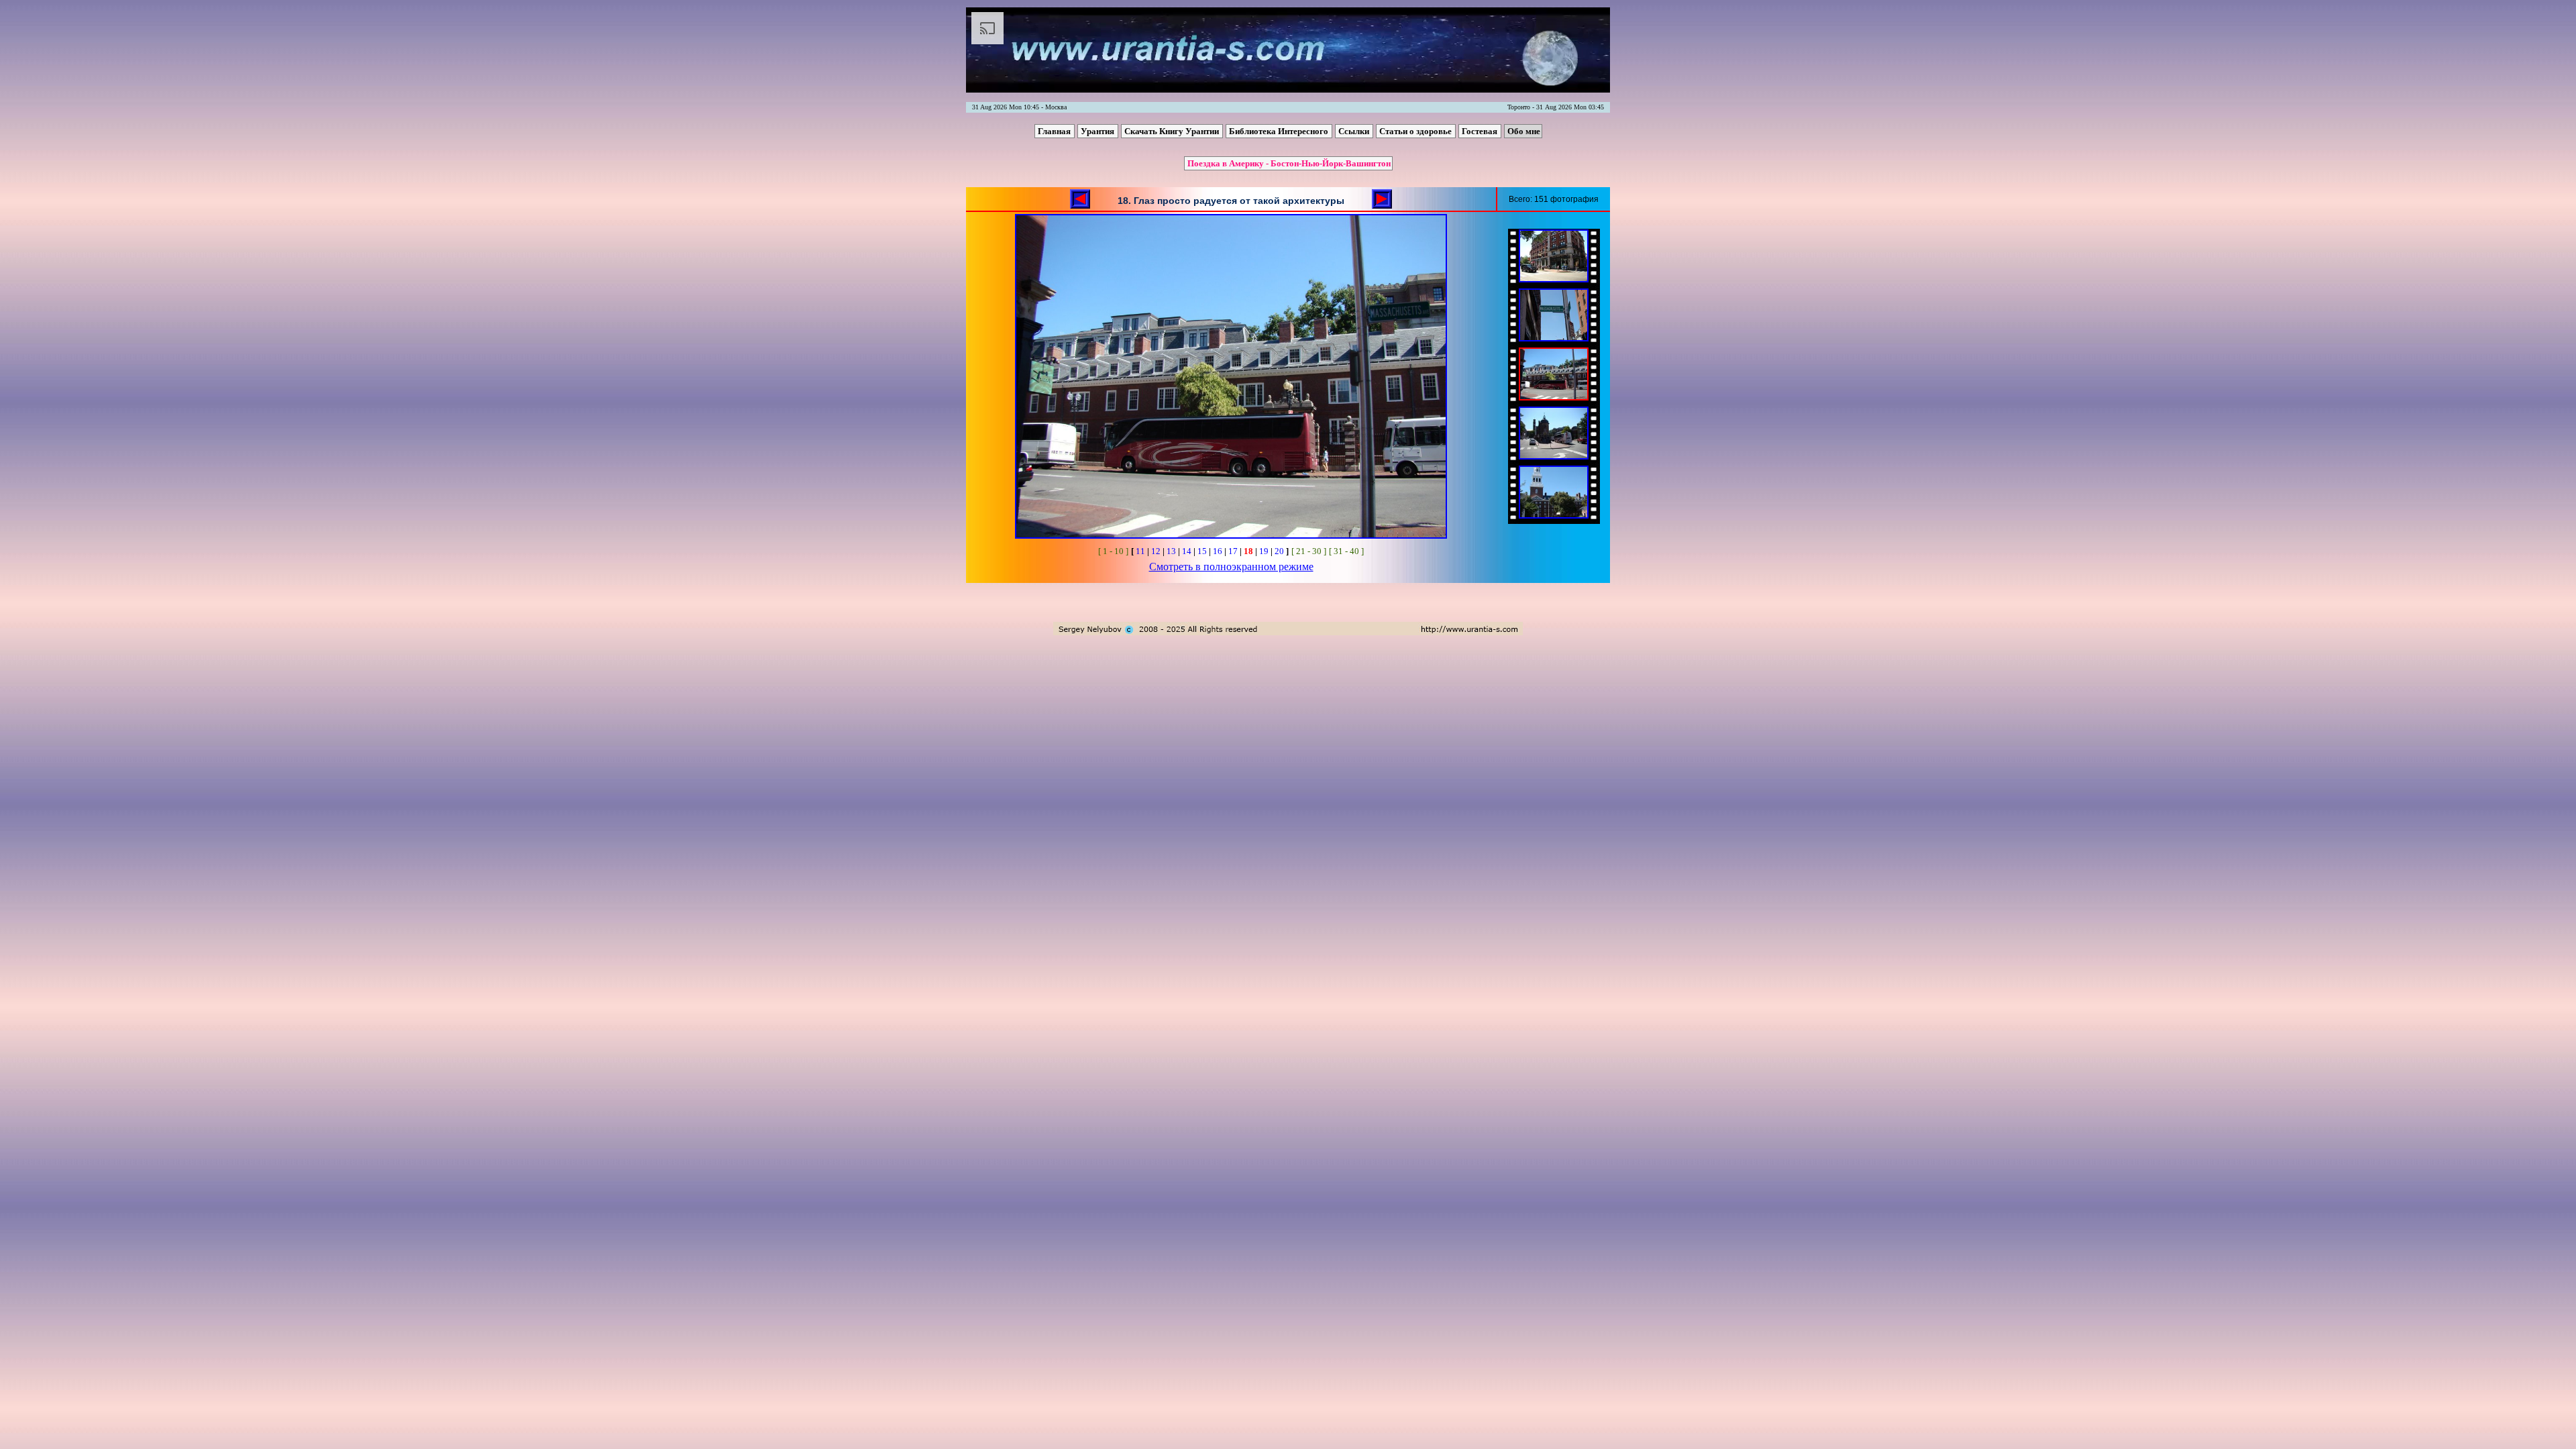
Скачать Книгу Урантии (1173, 131)
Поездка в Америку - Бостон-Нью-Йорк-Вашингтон (1289, 163)
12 (1156, 551)
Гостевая (1481, 131)
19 (1264, 551)
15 (1202, 551)
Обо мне (1524, 131)
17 (1233, 551)
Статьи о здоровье (1416, 131)
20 (1279, 551)
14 (1187, 551)
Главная (1055, 131)
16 (1218, 551)
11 (1140, 551)
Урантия (1098, 131)
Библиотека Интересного (1280, 131)
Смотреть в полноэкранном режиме (1231, 567)
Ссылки (1355, 131)
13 (1171, 551)
